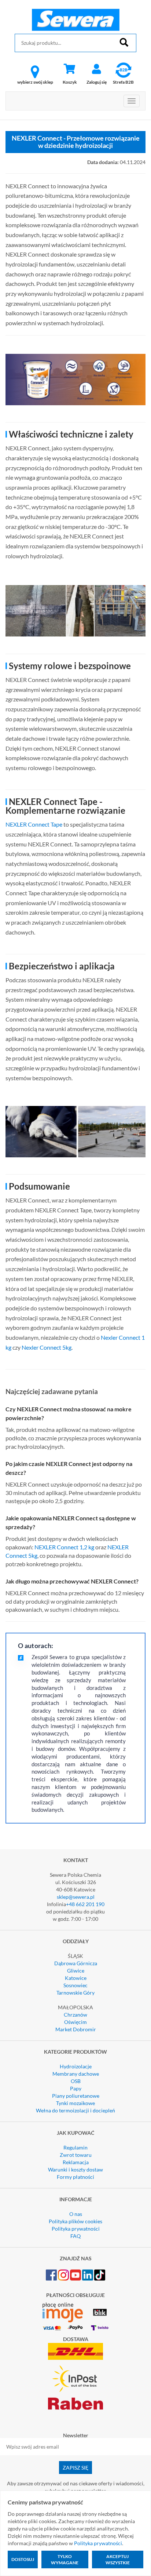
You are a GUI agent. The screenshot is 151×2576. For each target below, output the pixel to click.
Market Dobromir (76, 2029)
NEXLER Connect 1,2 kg (64, 1547)
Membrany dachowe (76, 2074)
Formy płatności (75, 2177)
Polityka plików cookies (75, 2221)
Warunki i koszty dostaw (75, 2169)
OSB (76, 2081)
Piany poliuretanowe (76, 2096)
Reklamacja (76, 2162)
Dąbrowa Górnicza (76, 1963)
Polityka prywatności (76, 2229)
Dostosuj (23, 2559)
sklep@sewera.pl (76, 1897)
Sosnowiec (75, 1985)
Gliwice (76, 1971)
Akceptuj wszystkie (118, 2559)
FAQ (75, 2236)
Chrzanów (75, 2015)
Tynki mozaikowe (75, 2103)
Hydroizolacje (76, 2066)
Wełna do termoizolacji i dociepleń (75, 2110)
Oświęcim (75, 2022)
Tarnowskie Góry (75, 1993)
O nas (76, 2214)
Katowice (76, 1978)
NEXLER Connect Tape (34, 824)
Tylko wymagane (65, 2559)
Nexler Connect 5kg (47, 1347)
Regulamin (75, 2147)
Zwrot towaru (76, 2155)
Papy (76, 2088)
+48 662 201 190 (85, 1904)
